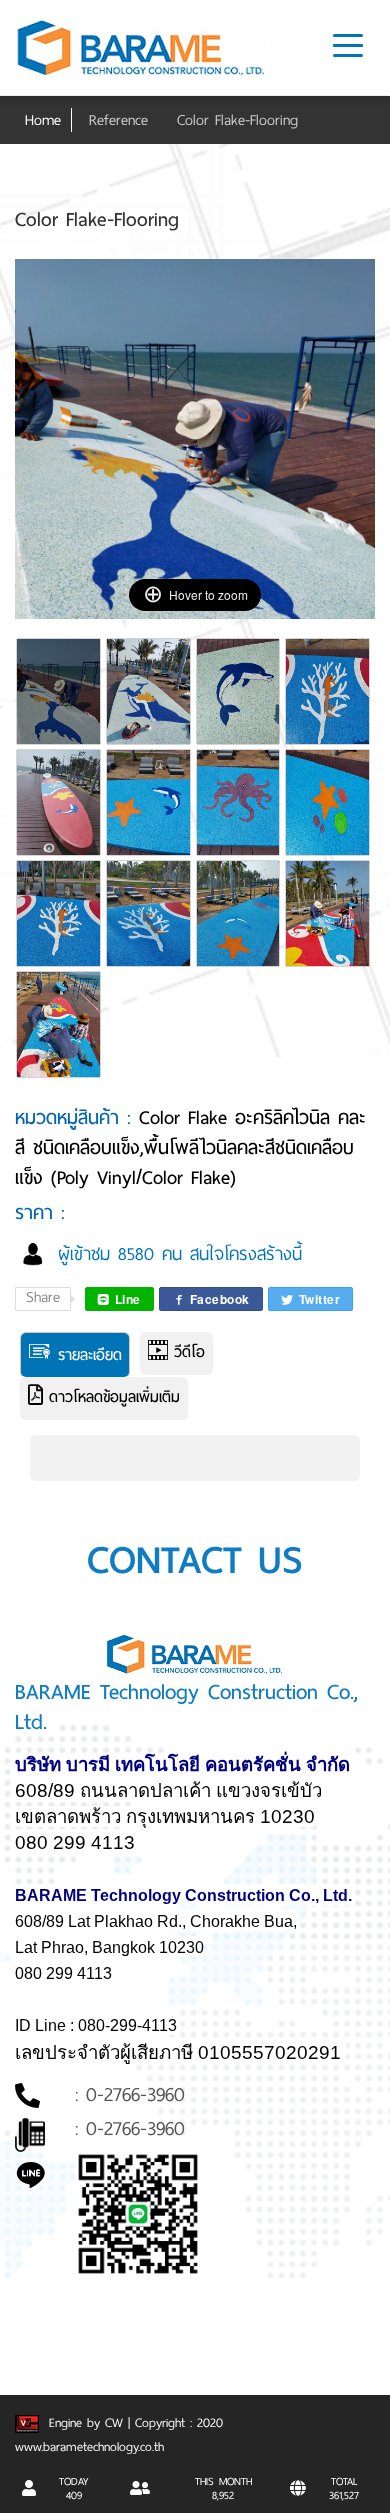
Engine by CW (83, 2423)
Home (43, 120)
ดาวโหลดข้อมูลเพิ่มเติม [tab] (111, 1397)
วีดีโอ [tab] (186, 1352)
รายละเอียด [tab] (87, 1355)
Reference (118, 120)
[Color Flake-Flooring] (60, 703)
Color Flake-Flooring (237, 120)
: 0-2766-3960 (130, 2094)
